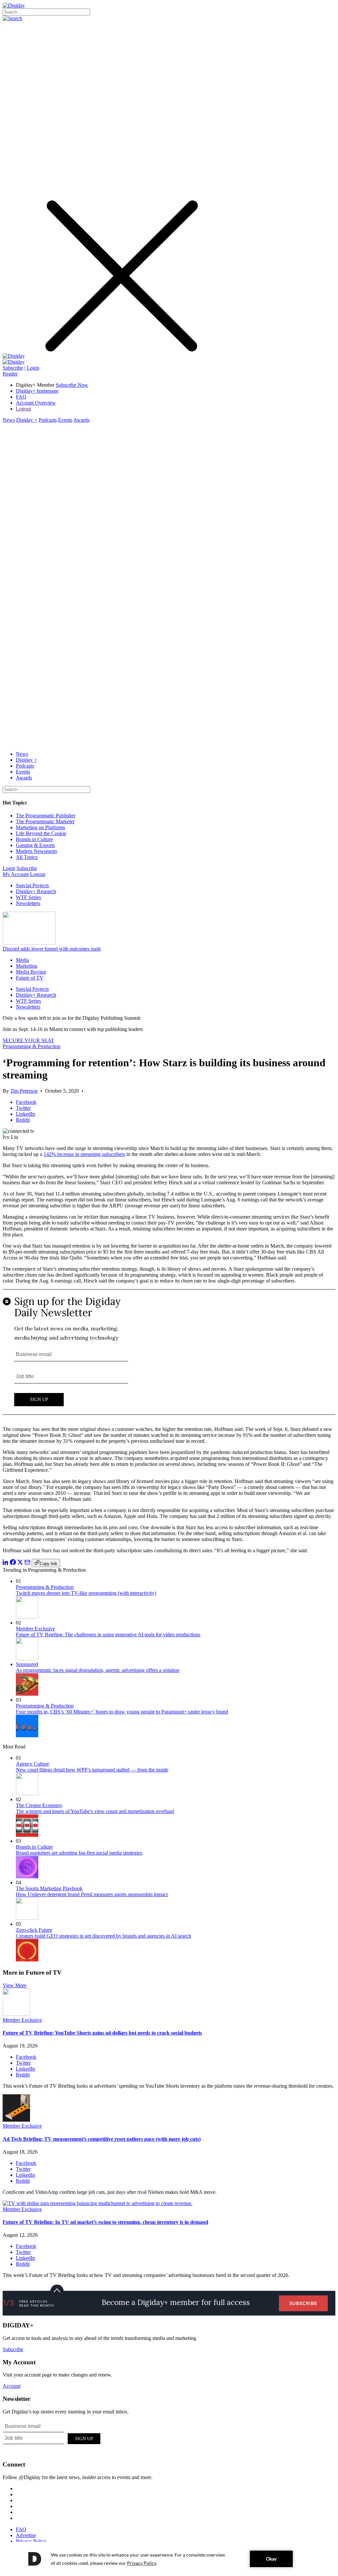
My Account (16, 874)
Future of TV (30, 978)
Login (33, 368)
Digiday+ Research (36, 891)
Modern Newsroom (36, 851)
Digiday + (27, 420)
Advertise (26, 2535)
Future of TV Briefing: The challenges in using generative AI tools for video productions (108, 1635)
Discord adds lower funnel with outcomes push (52, 949)
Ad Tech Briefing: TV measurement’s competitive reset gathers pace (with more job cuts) (102, 2139)
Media (22, 960)
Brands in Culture (34, 839)
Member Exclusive (35, 1629)
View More (15, 1985)
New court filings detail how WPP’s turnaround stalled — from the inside (92, 1770)
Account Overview (36, 403)
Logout (23, 409)
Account (12, 2386)
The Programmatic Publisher (46, 816)
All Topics (27, 857)
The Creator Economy (39, 1805)
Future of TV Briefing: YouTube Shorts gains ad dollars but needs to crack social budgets (102, 2033)
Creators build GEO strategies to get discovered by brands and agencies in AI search (103, 1936)
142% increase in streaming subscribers (84, 1154)
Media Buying (31, 972)
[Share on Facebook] (13, 1563)
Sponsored (27, 1664)
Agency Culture (33, 1764)
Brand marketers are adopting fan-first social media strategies (79, 1853)
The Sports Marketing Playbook (49, 1888)
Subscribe (13, 368)
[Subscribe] (14, 362)
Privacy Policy (31, 2541)
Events (65, 420)
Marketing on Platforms (40, 827)
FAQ (21, 397)
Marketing (27, 966)
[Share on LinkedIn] (6, 1563)
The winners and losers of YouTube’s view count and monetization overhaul (95, 1811)
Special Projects (32, 885)
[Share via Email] (27, 1563)
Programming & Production (32, 1046)
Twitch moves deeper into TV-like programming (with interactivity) (86, 1593)
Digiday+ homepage (37, 391)
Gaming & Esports (35, 845)
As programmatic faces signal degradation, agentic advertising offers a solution (98, 1670)
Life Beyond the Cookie (41, 833)
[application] (169, 2559)
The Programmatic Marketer (45, 821)
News (9, 420)
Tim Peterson (24, 1091)
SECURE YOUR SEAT (28, 1040)
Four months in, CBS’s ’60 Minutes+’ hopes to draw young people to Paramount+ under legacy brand (122, 1712)
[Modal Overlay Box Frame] (169, 1355)
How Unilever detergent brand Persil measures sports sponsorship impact (92, 1894)
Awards (81, 420)
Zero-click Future (34, 1930)
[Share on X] (20, 1563)
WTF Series (28, 897)
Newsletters (28, 903)
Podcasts (48, 420)
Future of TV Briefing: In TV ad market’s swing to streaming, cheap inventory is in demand (105, 2222)
